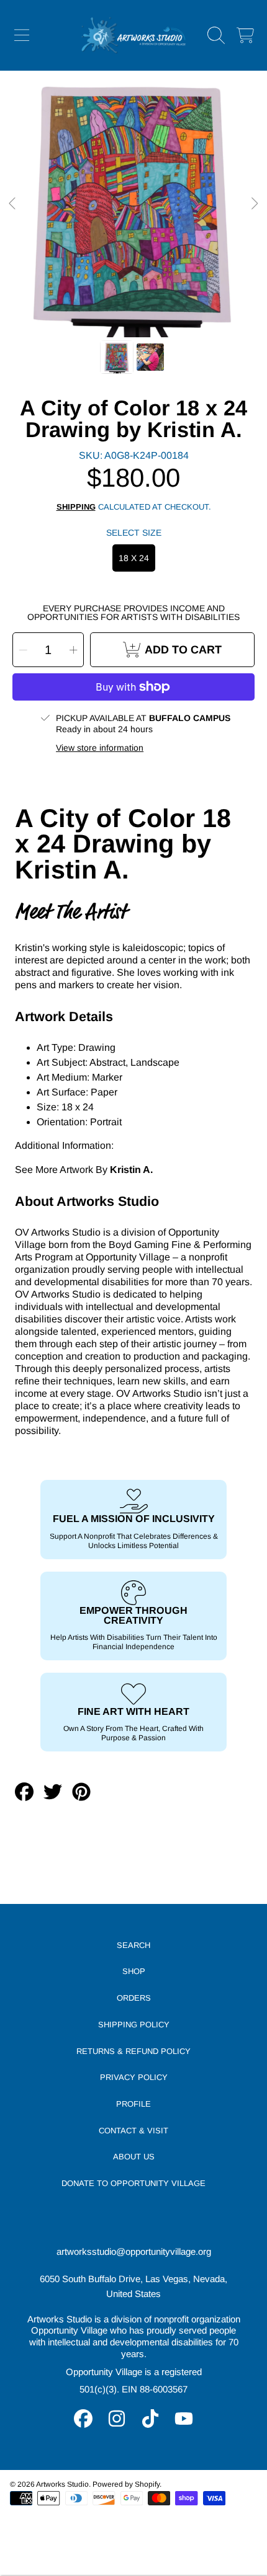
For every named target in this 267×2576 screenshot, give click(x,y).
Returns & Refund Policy (133, 2051)
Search (133, 1945)
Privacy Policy (134, 2077)
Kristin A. (131, 1170)
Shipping (76, 507)
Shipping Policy (134, 2025)
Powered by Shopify (126, 2484)
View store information (100, 748)
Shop (134, 1971)
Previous (13, 204)
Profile (133, 2104)
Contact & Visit (133, 2131)
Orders (134, 1998)
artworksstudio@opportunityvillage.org (134, 2251)
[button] (22, 35)
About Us (134, 2157)
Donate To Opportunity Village (133, 2183)
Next (254, 204)
